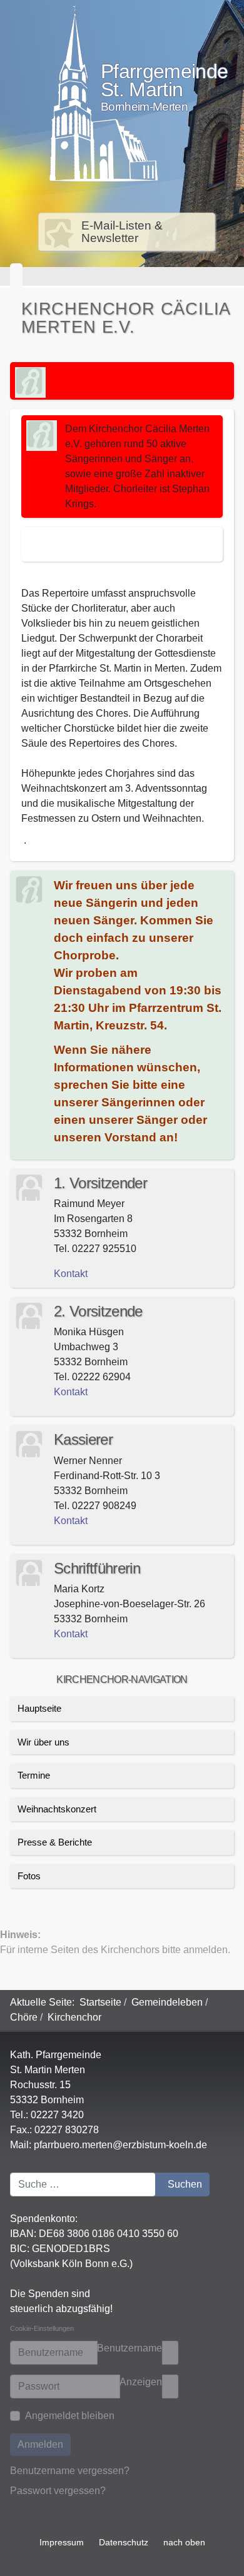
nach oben (184, 2542)
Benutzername (130, 2348)
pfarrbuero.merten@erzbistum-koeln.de (120, 2145)
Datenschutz (124, 2542)
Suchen (185, 2184)
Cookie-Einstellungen (42, 2328)
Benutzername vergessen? (70, 2471)
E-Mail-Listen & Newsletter (122, 232)
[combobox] (83, 2185)
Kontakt (71, 1634)
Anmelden (40, 2444)
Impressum (62, 2542)
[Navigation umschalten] (16, 276)
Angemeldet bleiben (70, 2416)
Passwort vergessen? (58, 2491)
